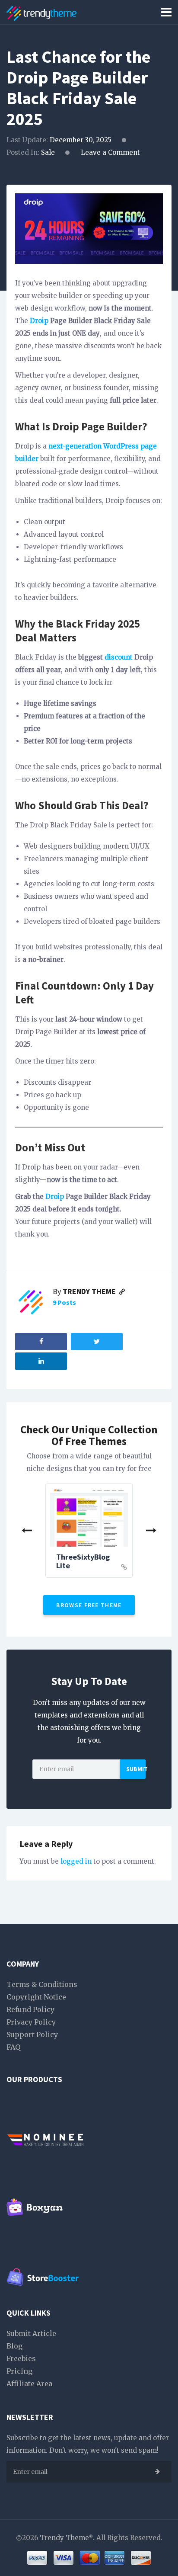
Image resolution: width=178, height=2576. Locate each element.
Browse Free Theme (89, 1605)
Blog (14, 2346)
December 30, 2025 (81, 140)
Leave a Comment (110, 152)
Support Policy (32, 2035)
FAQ (13, 2047)
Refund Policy (30, 2009)
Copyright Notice (36, 1997)
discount (119, 657)
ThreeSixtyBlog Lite (83, 1561)
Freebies (21, 2358)
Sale (48, 152)
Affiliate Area (29, 2384)
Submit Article (31, 2333)
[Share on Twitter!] (97, 1342)
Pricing (19, 2371)
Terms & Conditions (42, 1984)
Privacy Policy (31, 2022)
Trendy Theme (90, 1291)
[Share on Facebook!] (41, 1342)
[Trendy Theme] (41, 12)
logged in (76, 1861)
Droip (39, 321)
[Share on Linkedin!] (41, 1361)
